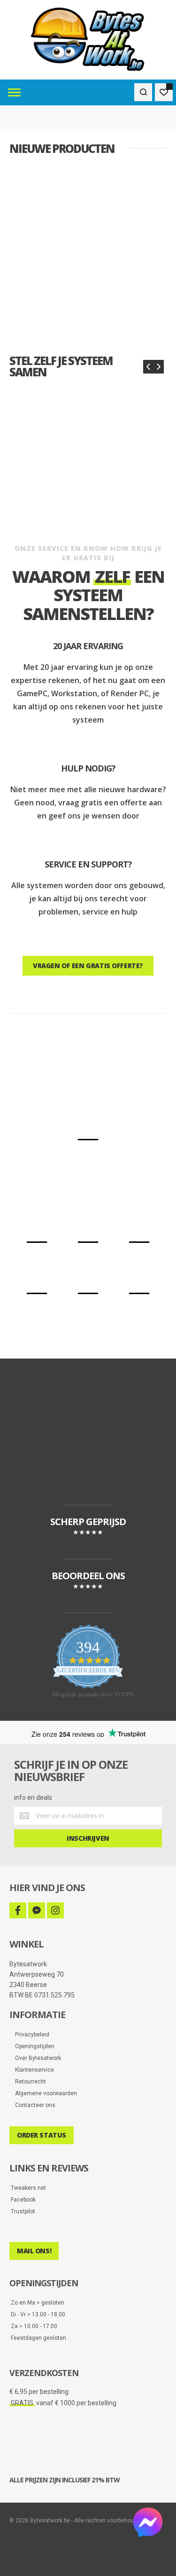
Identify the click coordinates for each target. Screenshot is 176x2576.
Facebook (23, 2200)
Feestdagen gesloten (38, 2338)
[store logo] (88, 40)
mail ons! (34, 2251)
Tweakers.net (28, 2188)
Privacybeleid (30, 2035)
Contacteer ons (33, 2105)
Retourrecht (28, 2082)
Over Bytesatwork (36, 2058)
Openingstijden (33, 2046)
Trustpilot (23, 2211)
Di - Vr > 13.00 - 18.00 (38, 2314)
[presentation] (148, 367)
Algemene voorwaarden (44, 2093)
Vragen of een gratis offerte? (88, 966)
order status (42, 2135)
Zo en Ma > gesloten (38, 2303)
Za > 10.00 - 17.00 (34, 2326)
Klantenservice (32, 2070)
